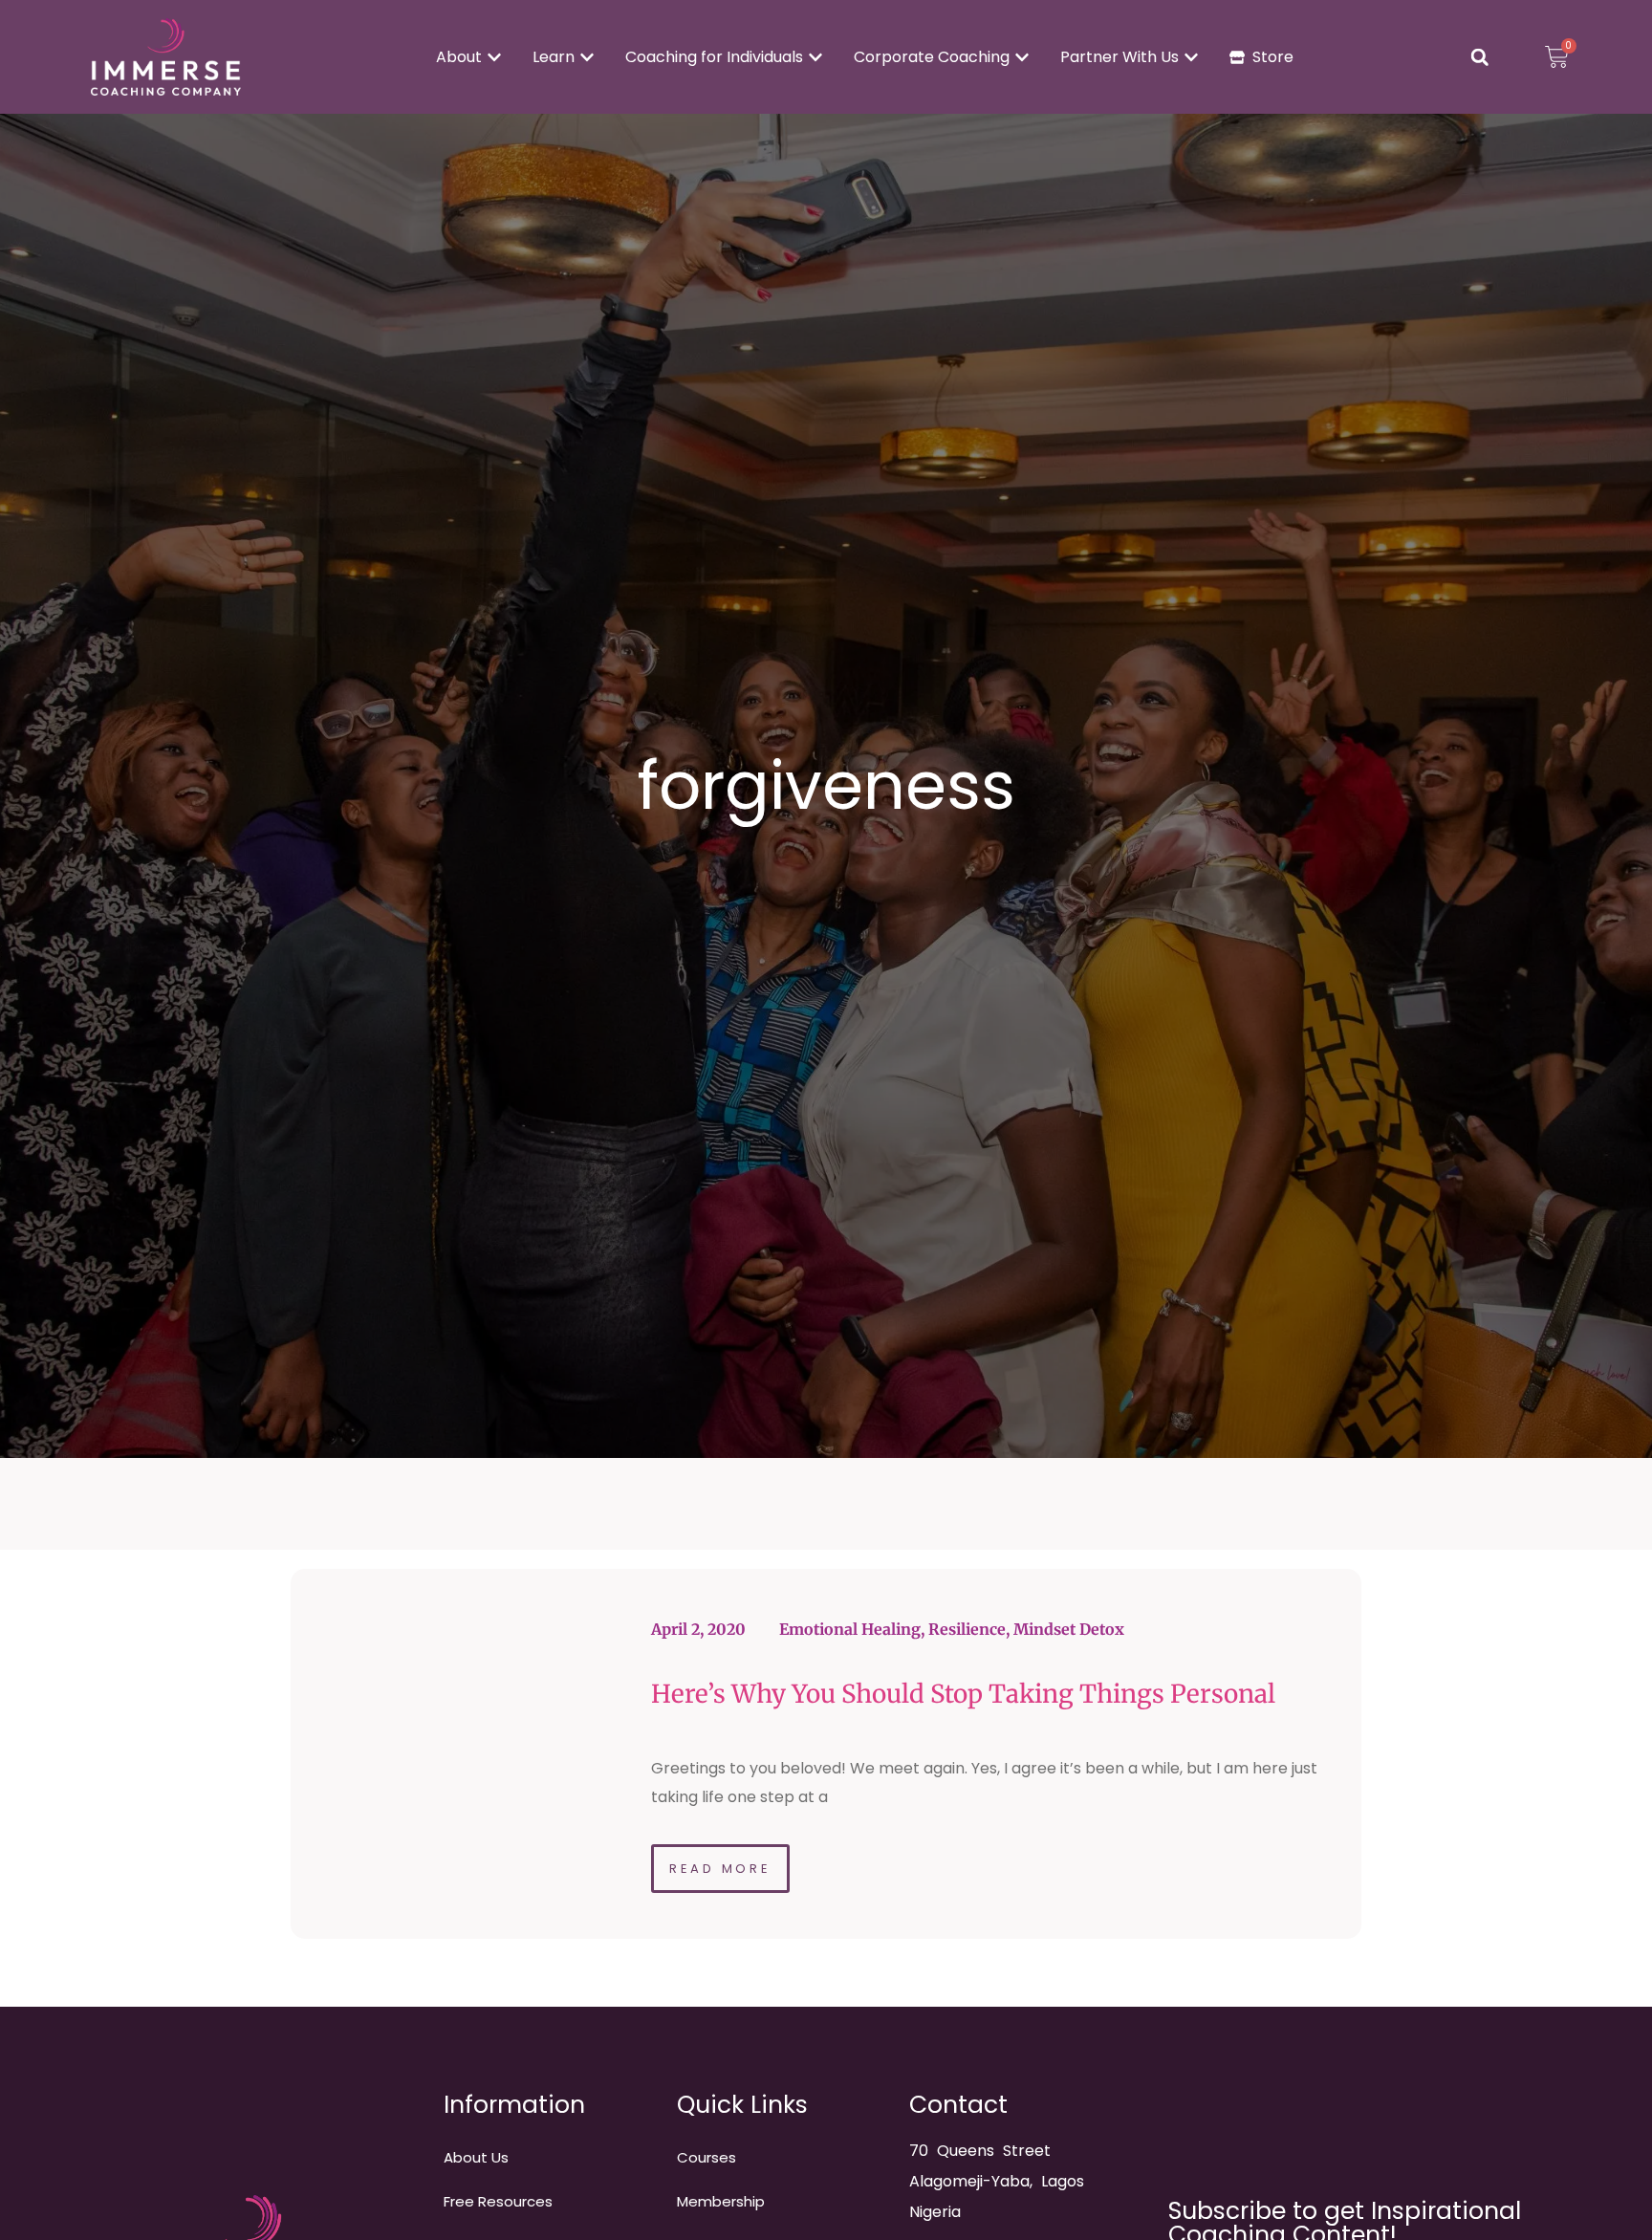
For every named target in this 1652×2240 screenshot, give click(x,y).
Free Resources (498, 2201)
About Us (476, 2157)
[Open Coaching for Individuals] (815, 57)
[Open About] (494, 57)
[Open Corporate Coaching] (1022, 57)
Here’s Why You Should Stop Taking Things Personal (963, 1694)
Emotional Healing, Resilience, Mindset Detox (952, 1629)
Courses (706, 2157)
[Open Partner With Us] (1191, 57)
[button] (1480, 57)
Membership (721, 2201)
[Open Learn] (587, 57)
